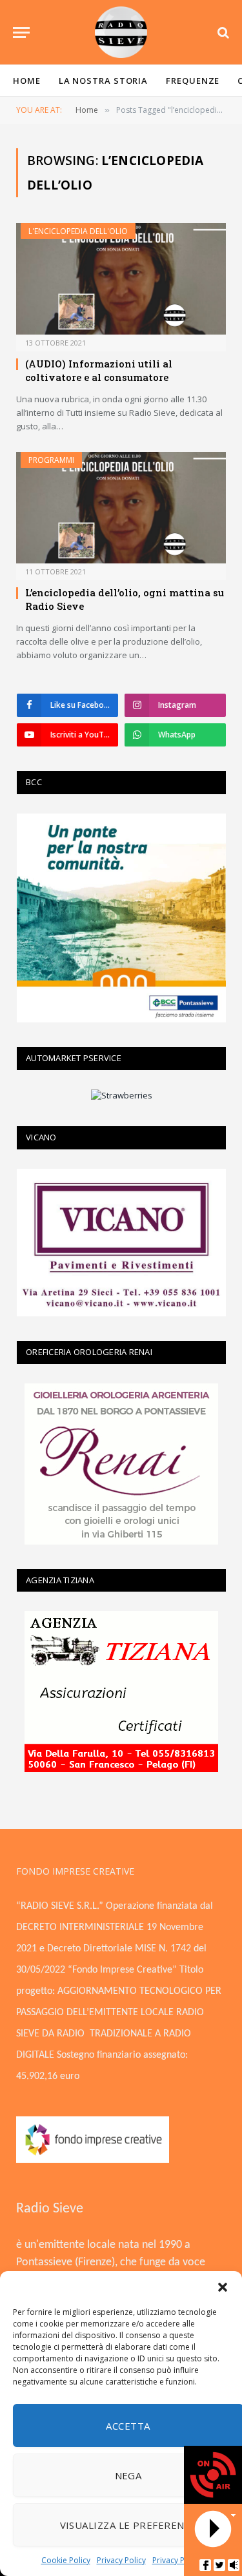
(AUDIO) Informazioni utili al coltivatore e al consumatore (99, 370)
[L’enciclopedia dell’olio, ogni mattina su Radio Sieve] (121, 508)
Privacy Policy (121, 2560)
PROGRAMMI (51, 460)
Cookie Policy (66, 2560)
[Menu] (21, 33)
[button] (223, 2287)
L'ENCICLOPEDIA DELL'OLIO (78, 231)
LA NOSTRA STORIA (104, 81)
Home (27, 81)
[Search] (222, 33)
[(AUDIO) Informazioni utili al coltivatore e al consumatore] (121, 279)
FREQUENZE (193, 81)
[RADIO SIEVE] (121, 32)
